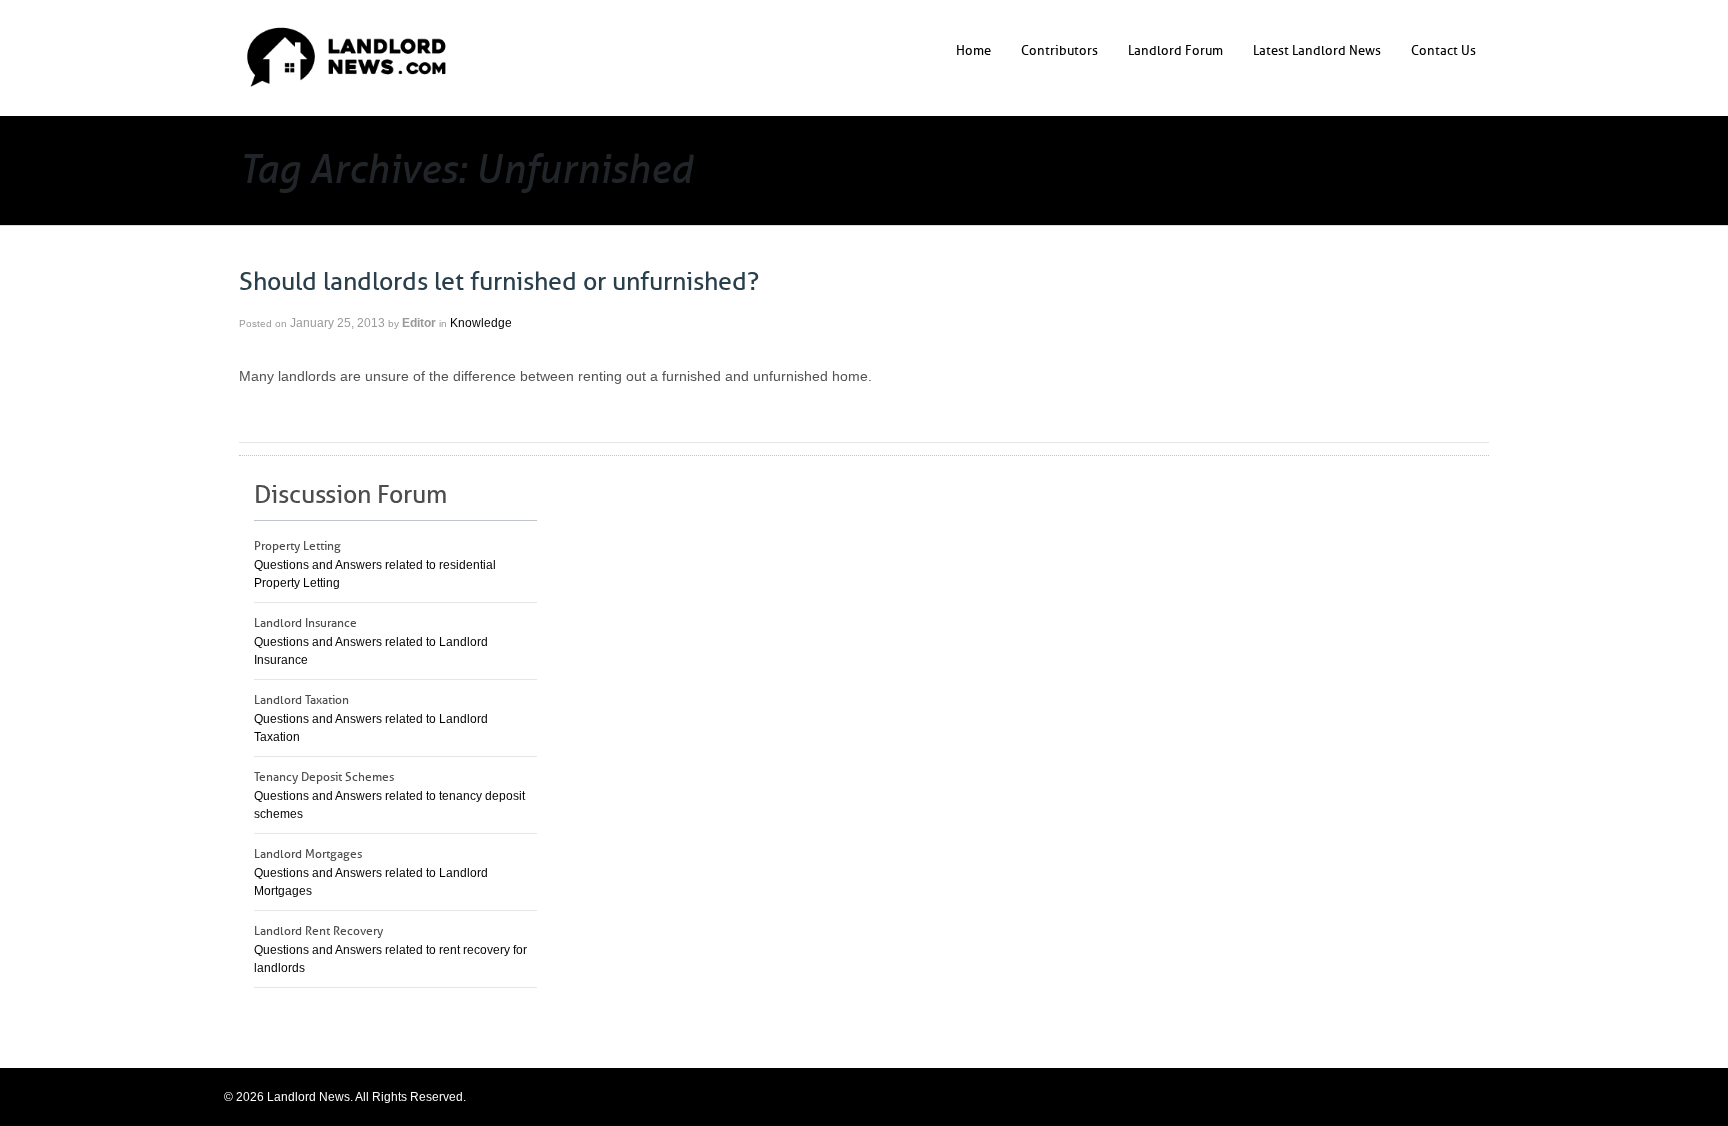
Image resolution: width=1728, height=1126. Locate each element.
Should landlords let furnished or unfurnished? (499, 282)
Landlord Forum (1175, 50)
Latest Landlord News (1317, 50)
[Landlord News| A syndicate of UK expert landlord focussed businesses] (346, 57)
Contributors (1059, 50)
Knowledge (481, 323)
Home (973, 50)
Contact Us (1443, 50)
